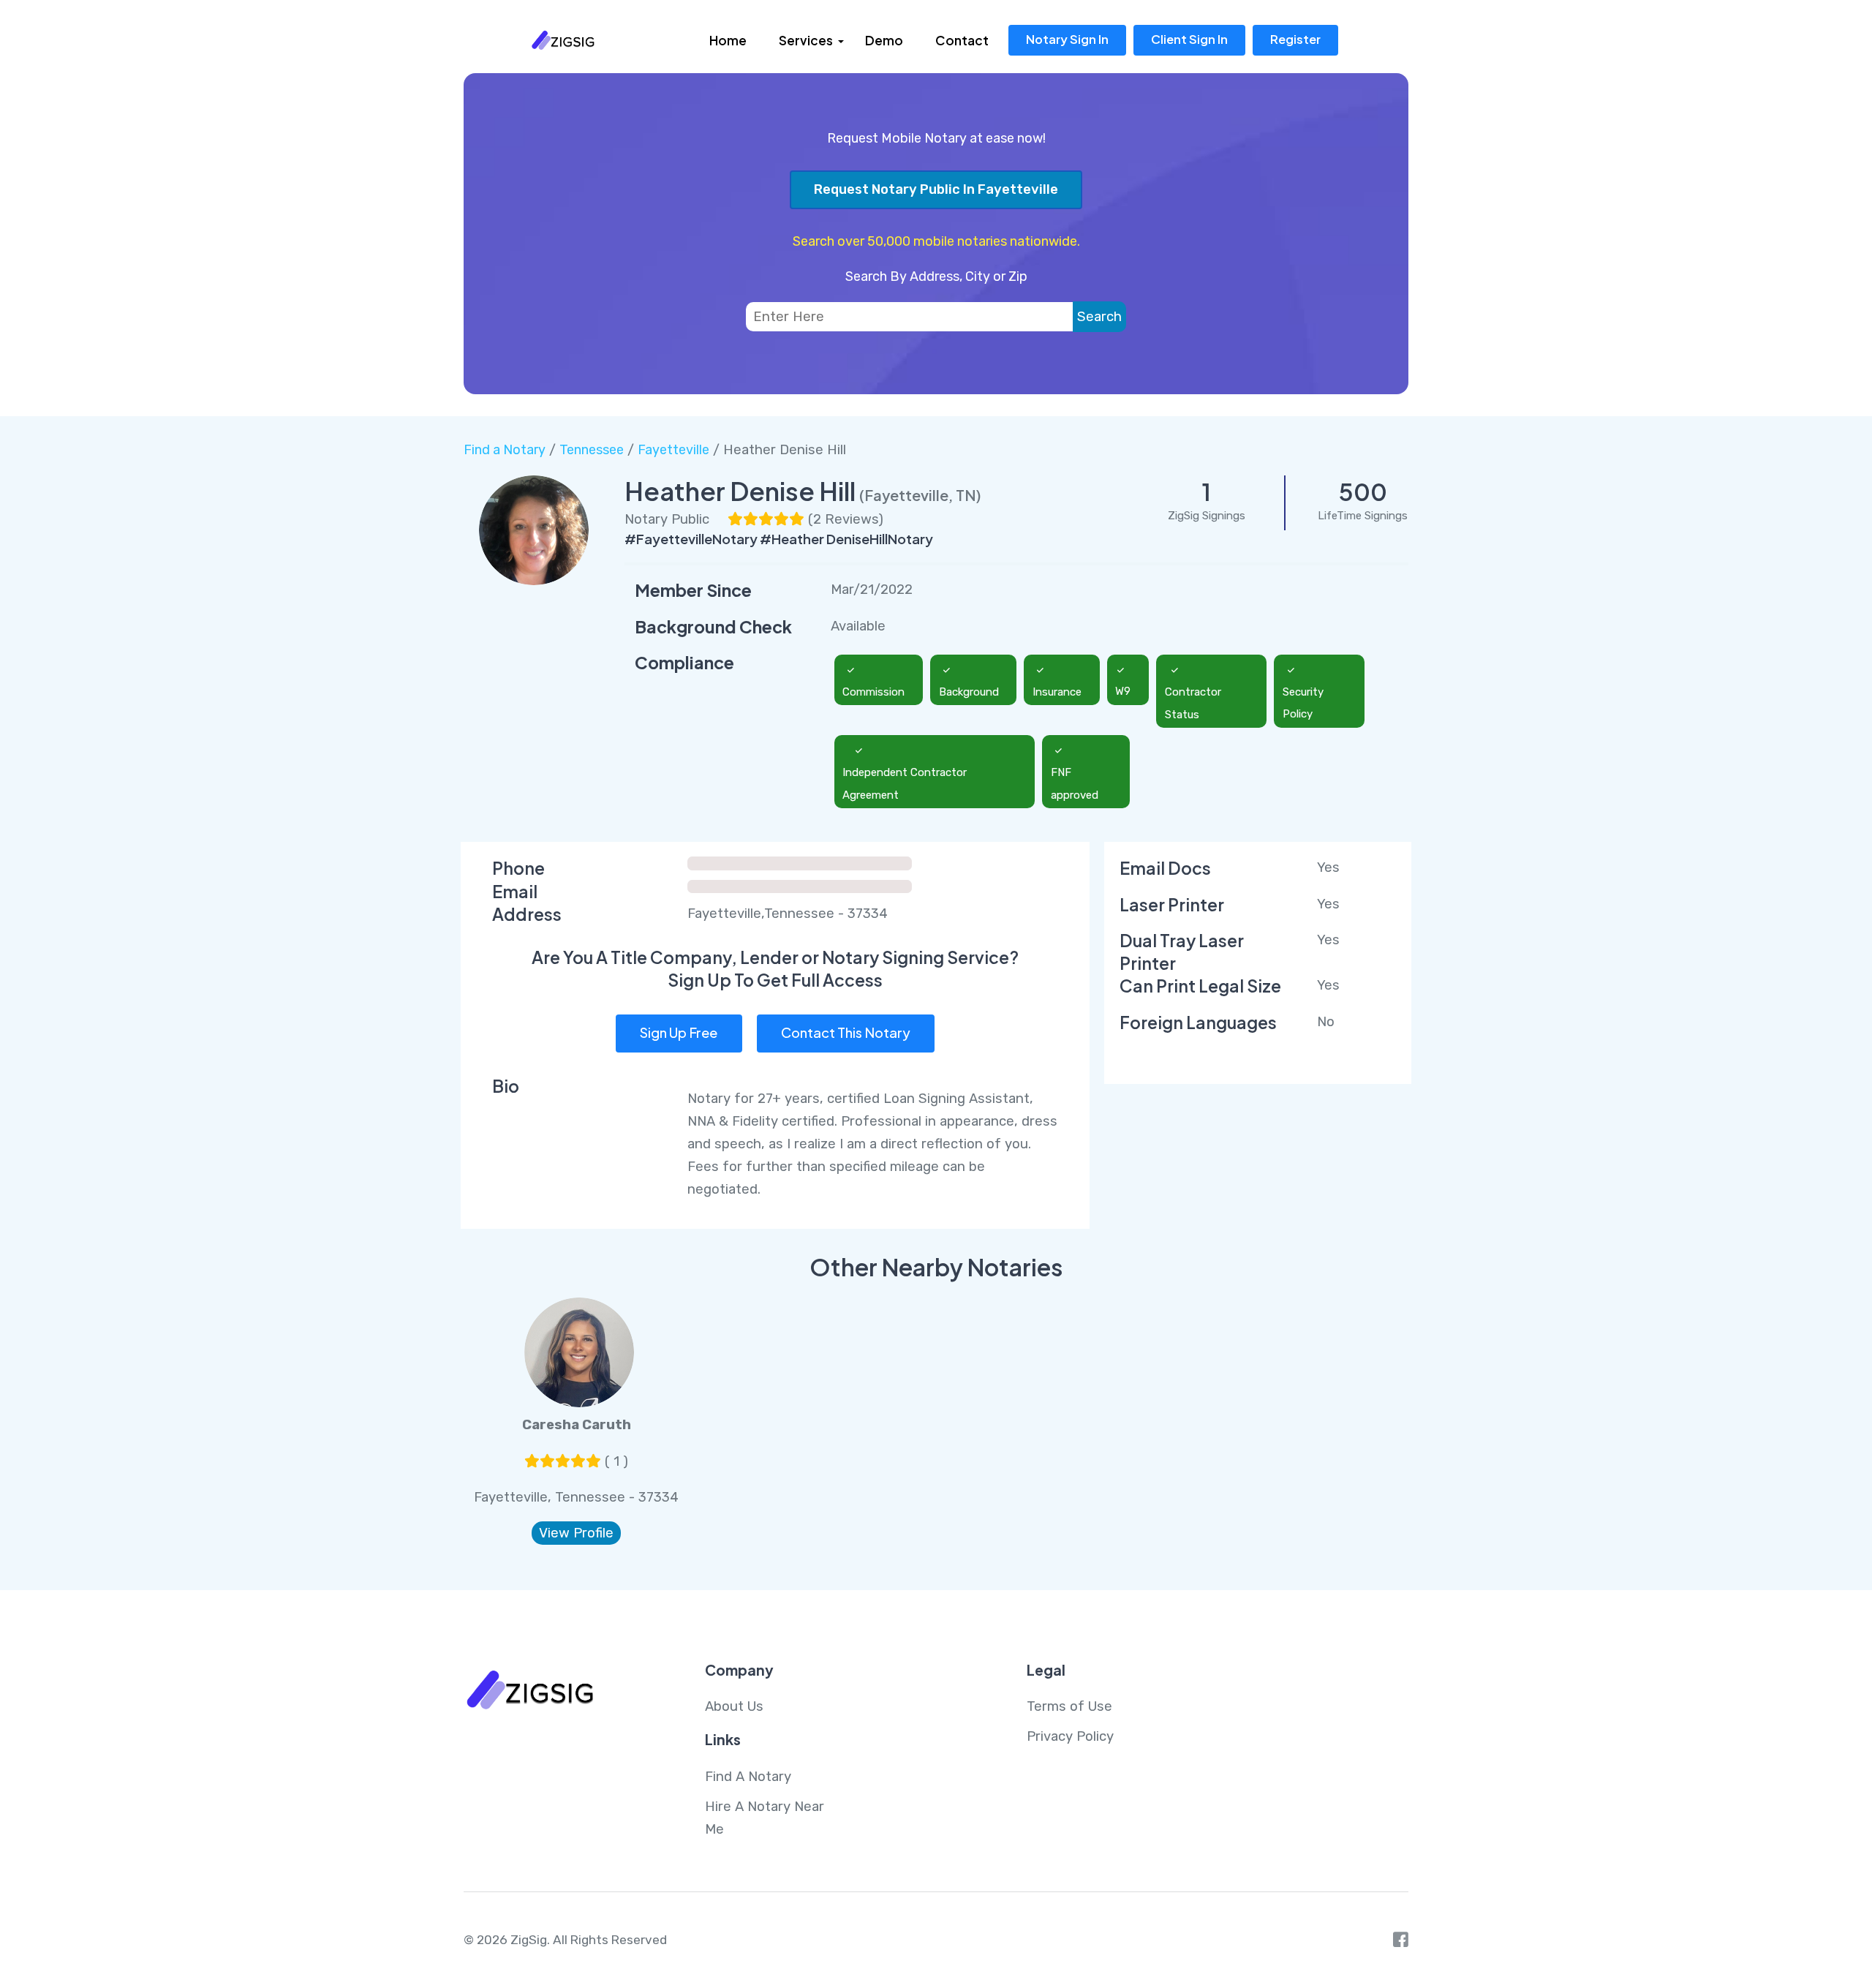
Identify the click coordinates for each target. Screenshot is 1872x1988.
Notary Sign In (1067, 39)
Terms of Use (1069, 1706)
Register (1295, 39)
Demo (884, 40)
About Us (734, 1706)
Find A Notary (748, 1777)
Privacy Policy (1070, 1736)
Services (806, 40)
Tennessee (592, 450)
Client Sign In (1189, 39)
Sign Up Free (679, 1032)
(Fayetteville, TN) (920, 495)
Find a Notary (505, 450)
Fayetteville (673, 450)
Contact (962, 40)
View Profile (576, 1533)
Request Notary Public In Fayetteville (936, 189)
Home (728, 40)
